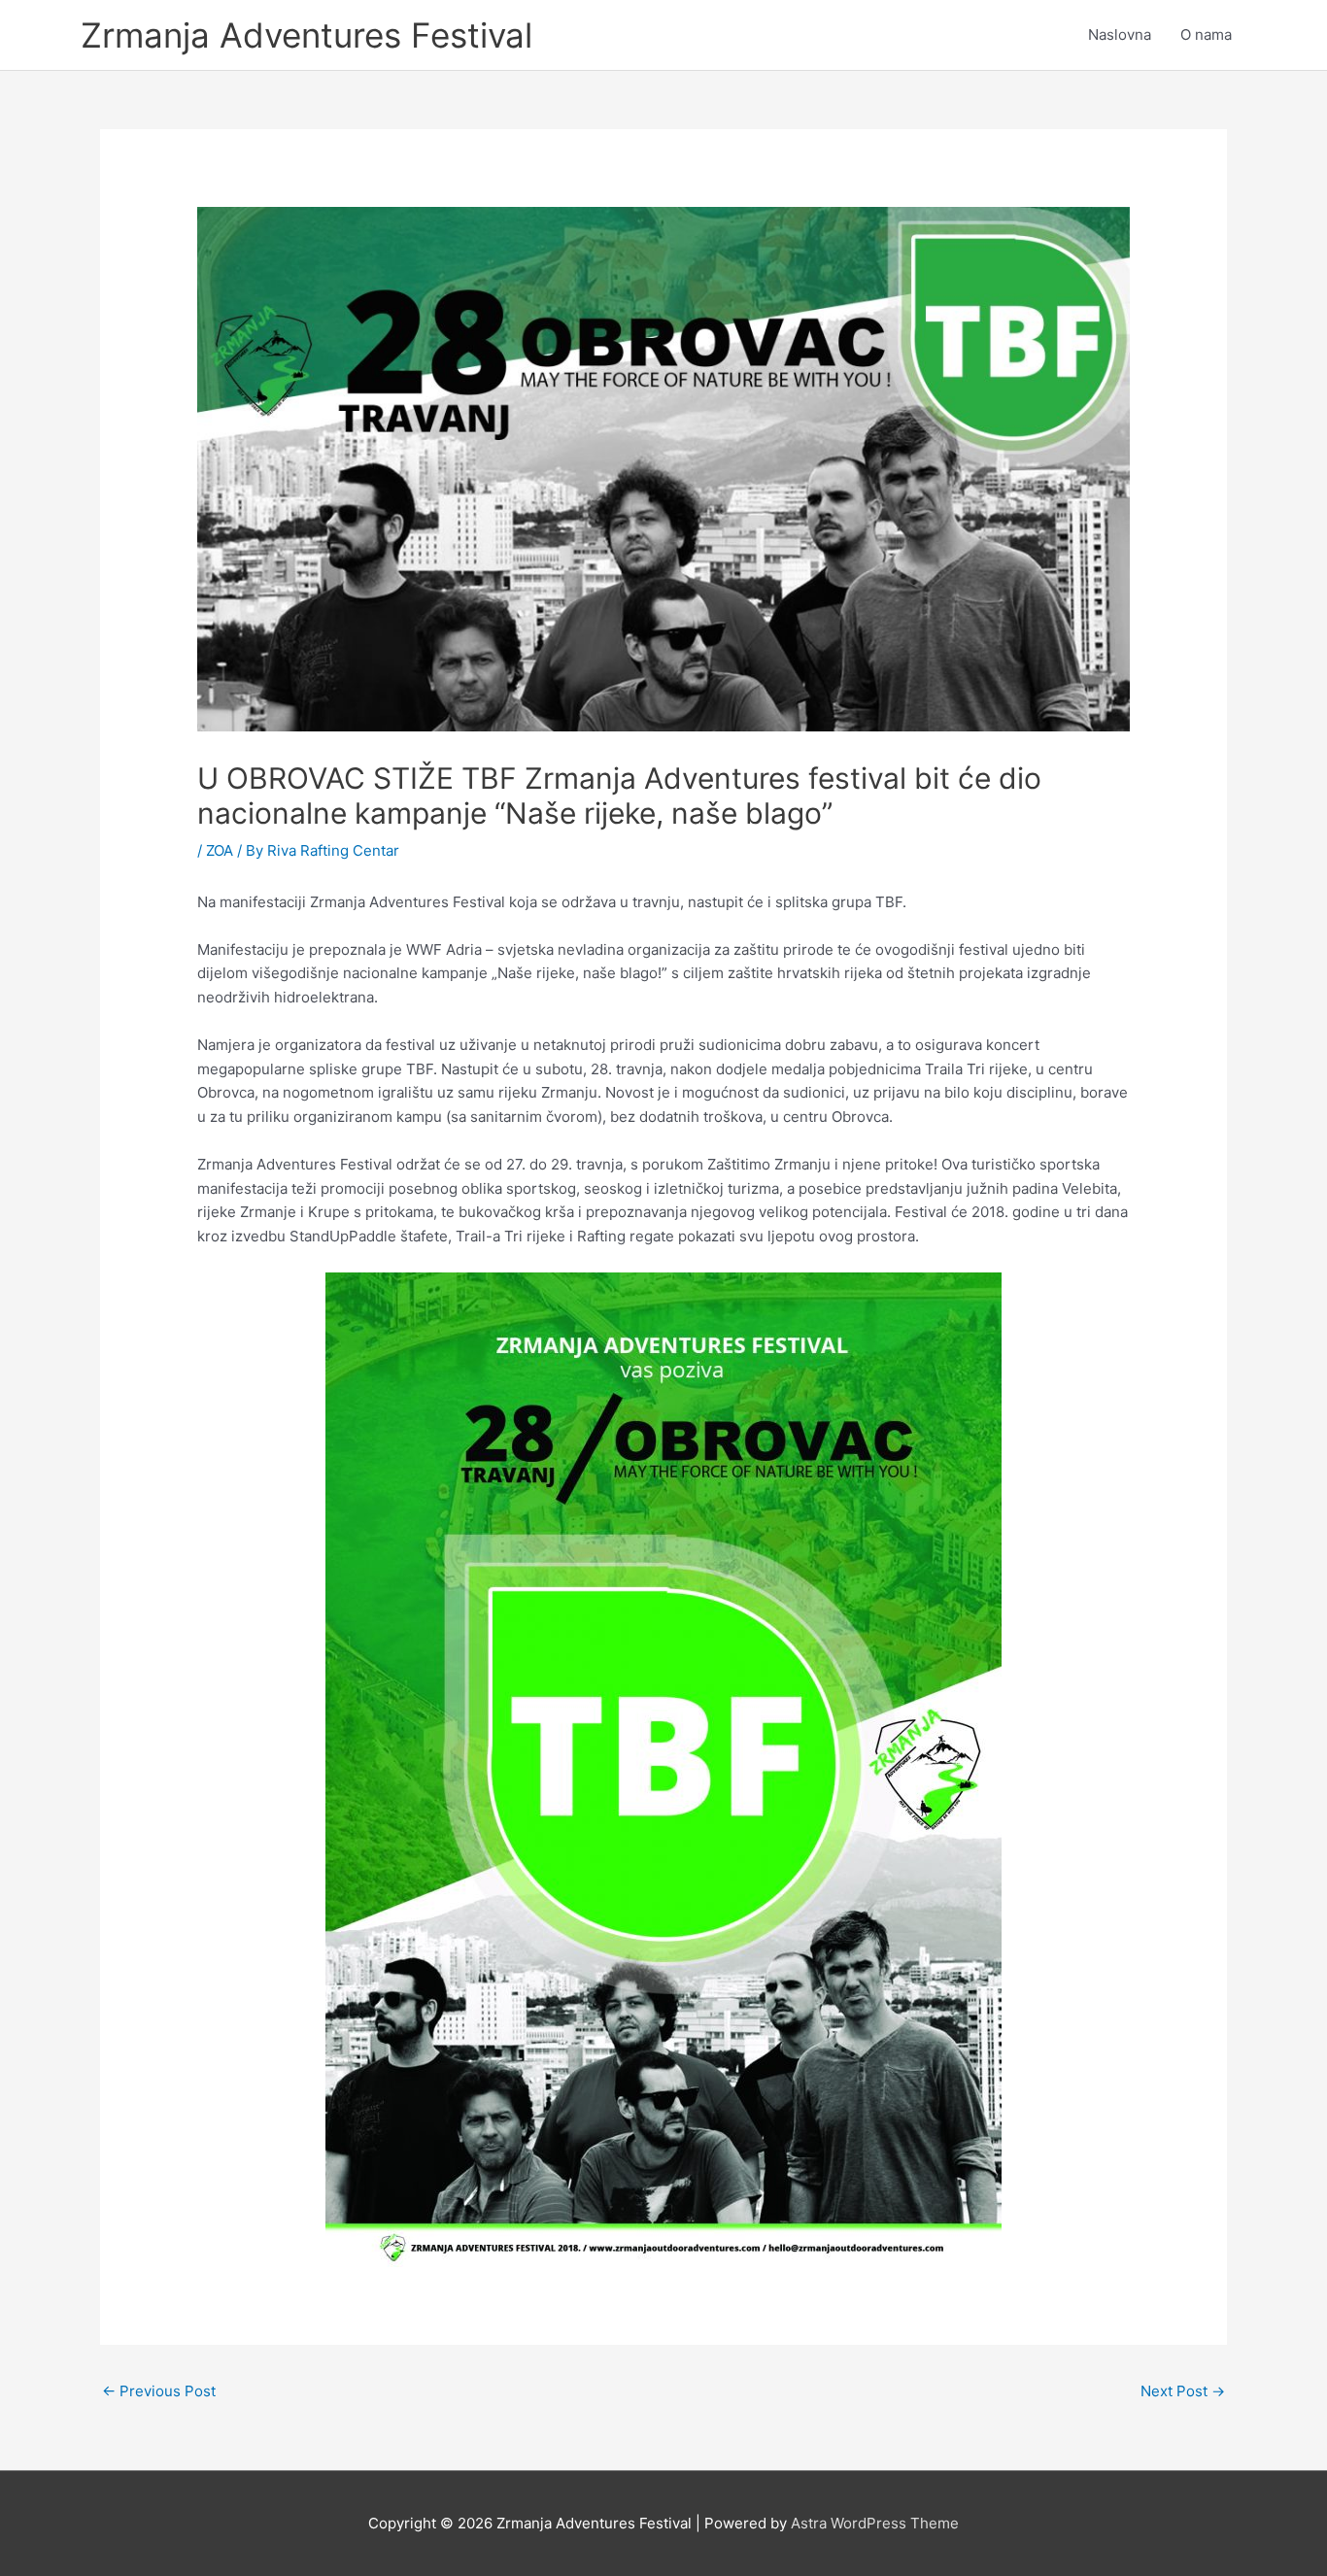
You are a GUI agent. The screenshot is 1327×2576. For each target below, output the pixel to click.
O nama (1206, 34)
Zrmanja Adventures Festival (306, 35)
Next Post (1183, 2391)
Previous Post (159, 2391)
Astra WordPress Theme (875, 2523)
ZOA (220, 850)
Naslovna (1120, 34)
